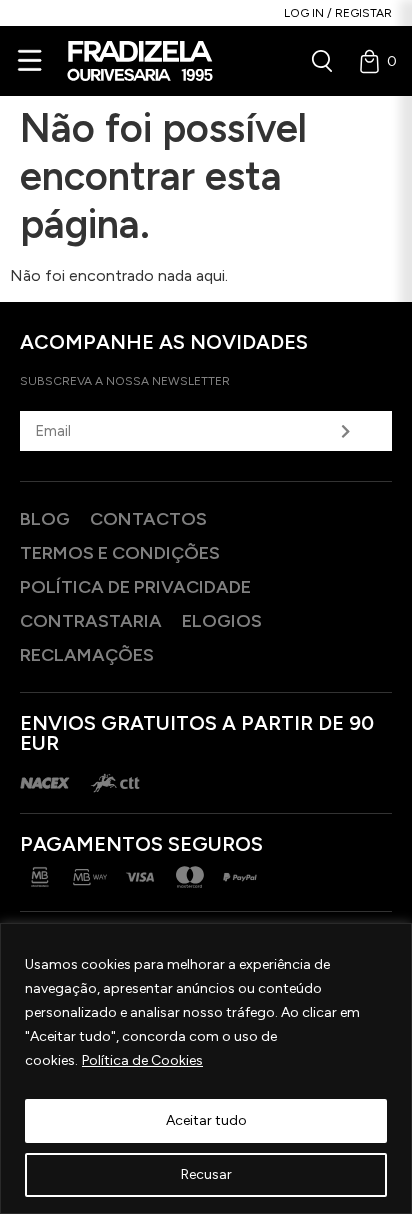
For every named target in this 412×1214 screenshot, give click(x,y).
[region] (206, 1068)
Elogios (222, 621)
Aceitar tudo (206, 1120)
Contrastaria (91, 621)
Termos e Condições (120, 553)
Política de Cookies (142, 1060)
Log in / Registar (338, 13)
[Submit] (345, 431)
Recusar (206, 1174)
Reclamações (87, 655)
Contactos (148, 519)
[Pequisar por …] (322, 61)
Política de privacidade (135, 587)
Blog (45, 519)
